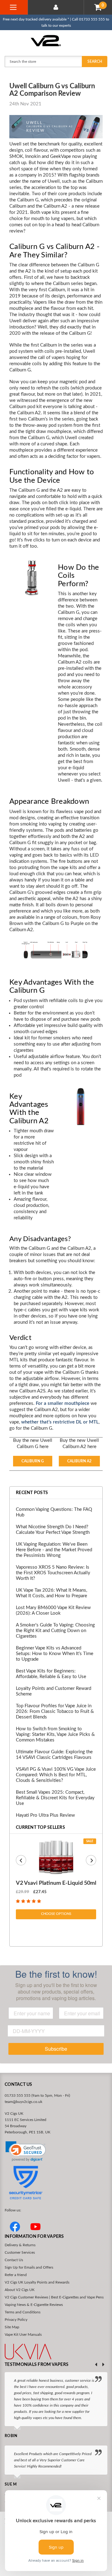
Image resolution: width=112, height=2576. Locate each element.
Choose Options (56, 1914)
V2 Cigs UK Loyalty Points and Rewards (37, 2282)
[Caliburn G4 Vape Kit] (56, 950)
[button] (26, 2151)
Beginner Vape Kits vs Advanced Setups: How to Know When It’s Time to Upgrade (55, 1654)
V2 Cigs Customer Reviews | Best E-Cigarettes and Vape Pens (54, 2297)
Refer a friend (16, 2275)
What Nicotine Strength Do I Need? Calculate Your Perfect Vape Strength (53, 1530)
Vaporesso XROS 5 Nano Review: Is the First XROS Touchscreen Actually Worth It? (53, 1573)
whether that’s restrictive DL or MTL (60, 1422)
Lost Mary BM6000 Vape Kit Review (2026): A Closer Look (53, 1610)
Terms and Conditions (23, 2312)
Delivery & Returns (20, 2245)
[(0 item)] (98, 7)
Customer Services (20, 2252)
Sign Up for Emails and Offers (29, 2267)
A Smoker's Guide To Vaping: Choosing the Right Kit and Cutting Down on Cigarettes (55, 1631)
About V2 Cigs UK (20, 2290)
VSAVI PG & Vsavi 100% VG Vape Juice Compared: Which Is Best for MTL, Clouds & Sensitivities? (56, 1775)
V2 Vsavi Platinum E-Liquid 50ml (56, 1883)
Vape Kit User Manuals (23, 2334)
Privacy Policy (16, 2320)
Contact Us (14, 2260)
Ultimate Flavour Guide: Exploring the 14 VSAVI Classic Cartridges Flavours (54, 1755)
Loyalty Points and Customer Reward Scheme (54, 1691)
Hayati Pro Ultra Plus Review (45, 1815)
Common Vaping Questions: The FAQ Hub (54, 1512)
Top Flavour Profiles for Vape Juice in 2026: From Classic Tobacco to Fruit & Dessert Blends (55, 1711)
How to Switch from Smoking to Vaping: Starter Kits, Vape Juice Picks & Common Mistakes (55, 1734)
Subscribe (56, 2049)
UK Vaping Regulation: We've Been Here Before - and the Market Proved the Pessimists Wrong (54, 1550)
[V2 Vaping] (56, 40)
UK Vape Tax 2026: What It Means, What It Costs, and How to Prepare (51, 1593)
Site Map (12, 2327)
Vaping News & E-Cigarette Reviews (34, 2305)
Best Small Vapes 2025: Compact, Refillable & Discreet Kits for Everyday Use (55, 1798)
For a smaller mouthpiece (63, 1403)
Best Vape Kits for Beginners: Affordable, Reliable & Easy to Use (51, 1674)
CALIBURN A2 (79, 1461)
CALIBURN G (33, 1461)
